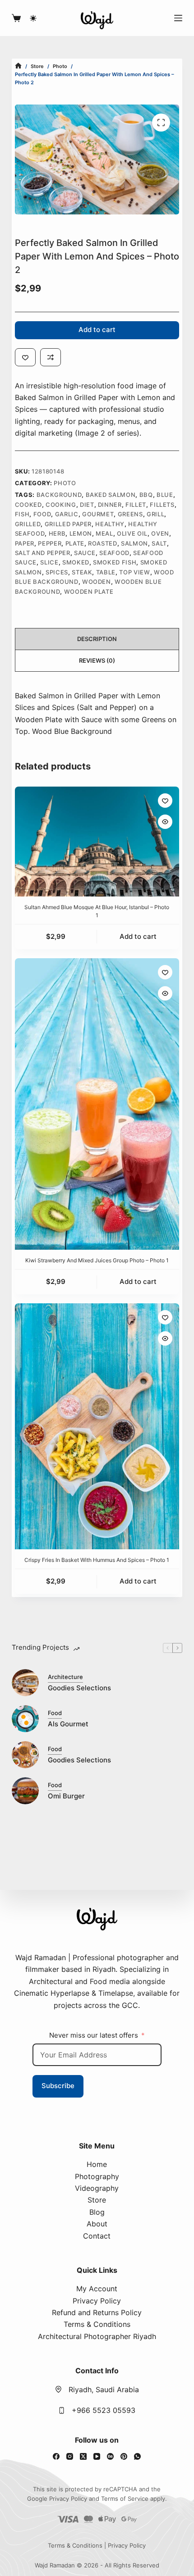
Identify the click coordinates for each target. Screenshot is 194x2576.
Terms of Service (125, 2499)
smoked (76, 562)
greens (130, 514)
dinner (110, 505)
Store (97, 2200)
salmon (134, 543)
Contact (97, 2236)
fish (22, 514)
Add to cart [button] (138, 936)
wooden (97, 582)
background (59, 495)
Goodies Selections (79, 1688)
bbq (146, 495)
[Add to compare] (51, 357)
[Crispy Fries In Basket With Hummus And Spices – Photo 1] (97, 1426)
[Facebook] (56, 2456)
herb (57, 533)
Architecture (65, 1677)
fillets (162, 505)
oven (160, 533)
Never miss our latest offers (94, 2035)
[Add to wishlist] (25, 357)
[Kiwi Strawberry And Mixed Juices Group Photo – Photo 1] (97, 1104)
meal (104, 533)
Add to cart (97, 330)
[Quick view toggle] (165, 822)
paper (25, 543)
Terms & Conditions (97, 2324)
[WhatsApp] (137, 2456)
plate (75, 543)
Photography (97, 2176)
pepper (50, 543)
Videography (97, 2188)
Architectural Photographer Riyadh (97, 2336)
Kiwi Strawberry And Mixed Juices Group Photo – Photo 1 (97, 1260)
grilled (28, 524)
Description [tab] (97, 639)
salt (159, 543)
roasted (103, 543)
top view (134, 572)
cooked (28, 505)
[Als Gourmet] (25, 1719)
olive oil (132, 533)
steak (82, 572)
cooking (61, 505)
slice (49, 562)
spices (57, 572)
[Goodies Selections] (25, 1683)
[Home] (18, 66)
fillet (136, 505)
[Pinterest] (124, 2456)
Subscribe (58, 2086)
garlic (67, 514)
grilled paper (68, 524)
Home (97, 2164)
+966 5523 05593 (104, 2410)
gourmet (98, 514)
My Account (97, 2289)
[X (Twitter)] (83, 2456)
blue (165, 495)
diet (87, 505)
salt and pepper (43, 553)
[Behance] (110, 2456)
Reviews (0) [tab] (97, 660)
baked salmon (111, 495)
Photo (65, 483)
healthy (110, 524)
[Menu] (178, 18)
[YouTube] (97, 2456)
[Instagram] (70, 2456)
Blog (97, 2212)
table (106, 572)
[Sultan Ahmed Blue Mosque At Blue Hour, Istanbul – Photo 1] (97, 841)
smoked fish (115, 562)
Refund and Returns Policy (97, 2312)
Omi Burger (66, 1796)
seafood (114, 553)
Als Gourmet (68, 1724)
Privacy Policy (97, 2301)
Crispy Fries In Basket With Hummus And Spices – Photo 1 (97, 1560)
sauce (85, 553)
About (97, 2224)
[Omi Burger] (25, 1791)
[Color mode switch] (33, 18)
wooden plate (89, 592)
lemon (81, 533)
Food (42, 514)
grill (155, 514)
